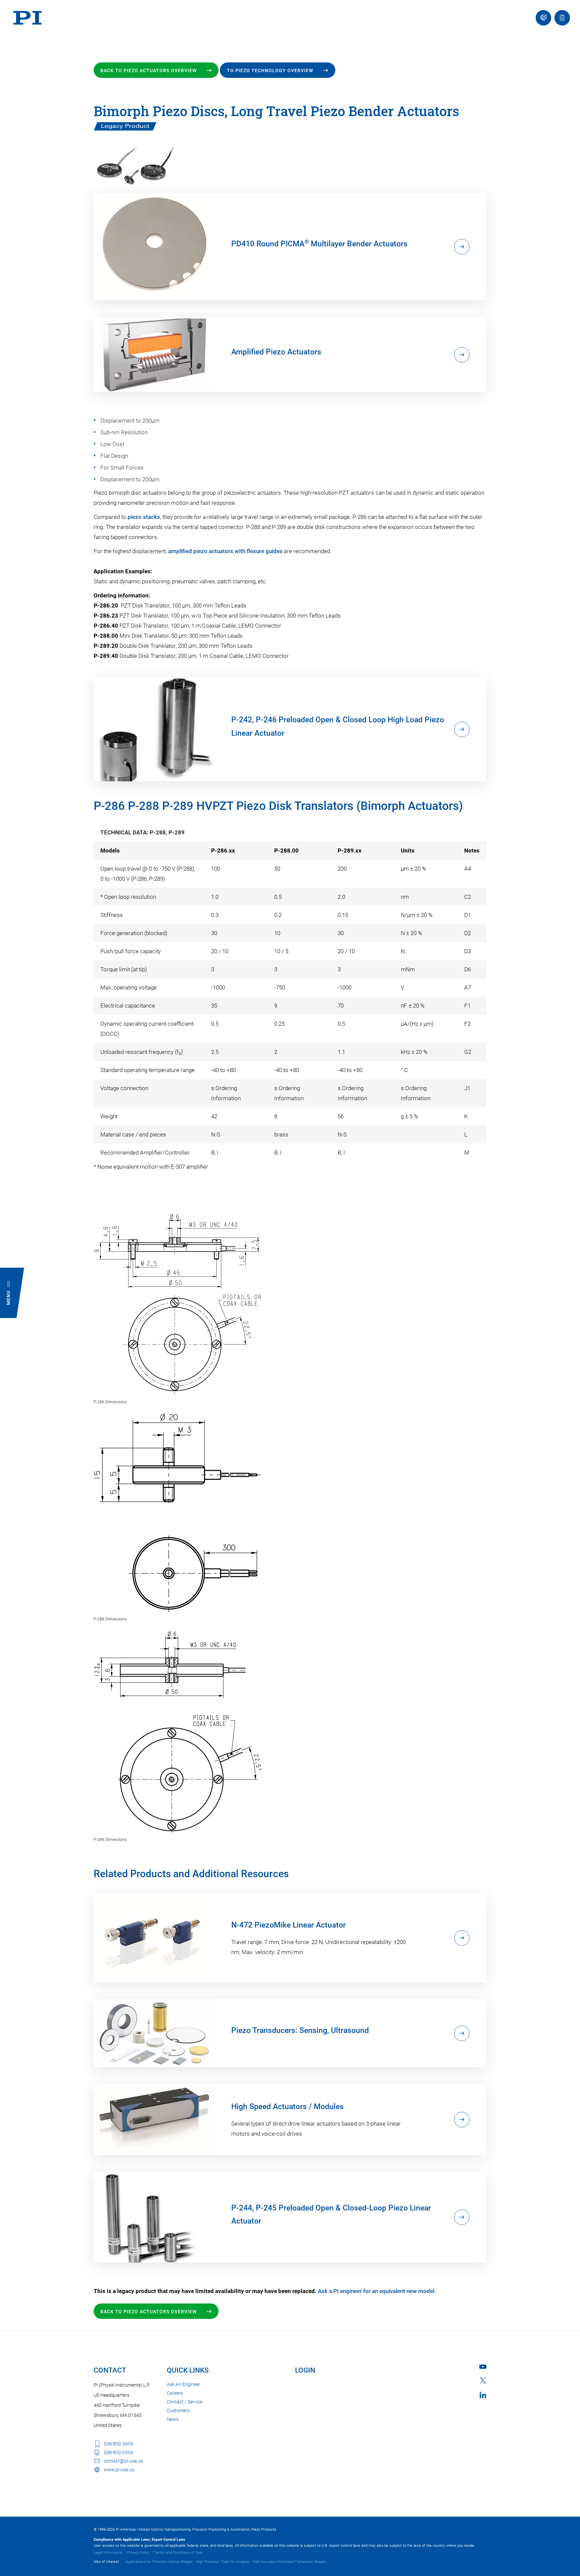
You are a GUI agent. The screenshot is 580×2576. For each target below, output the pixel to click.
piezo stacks (144, 517)
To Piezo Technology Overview (270, 70)
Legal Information (108, 2553)
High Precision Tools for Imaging (223, 2562)
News (173, 2419)
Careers (175, 2393)
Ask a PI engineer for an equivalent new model (376, 2291)
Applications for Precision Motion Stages (159, 2562)
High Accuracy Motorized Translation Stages (289, 2562)
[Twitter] (483, 2380)
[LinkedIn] (483, 2395)
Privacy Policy (138, 2553)
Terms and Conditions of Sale (178, 2553)
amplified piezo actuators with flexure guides (225, 551)
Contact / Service (185, 2402)
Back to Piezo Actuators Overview (149, 70)
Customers (178, 2411)
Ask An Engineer (184, 2384)
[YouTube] (483, 2367)
